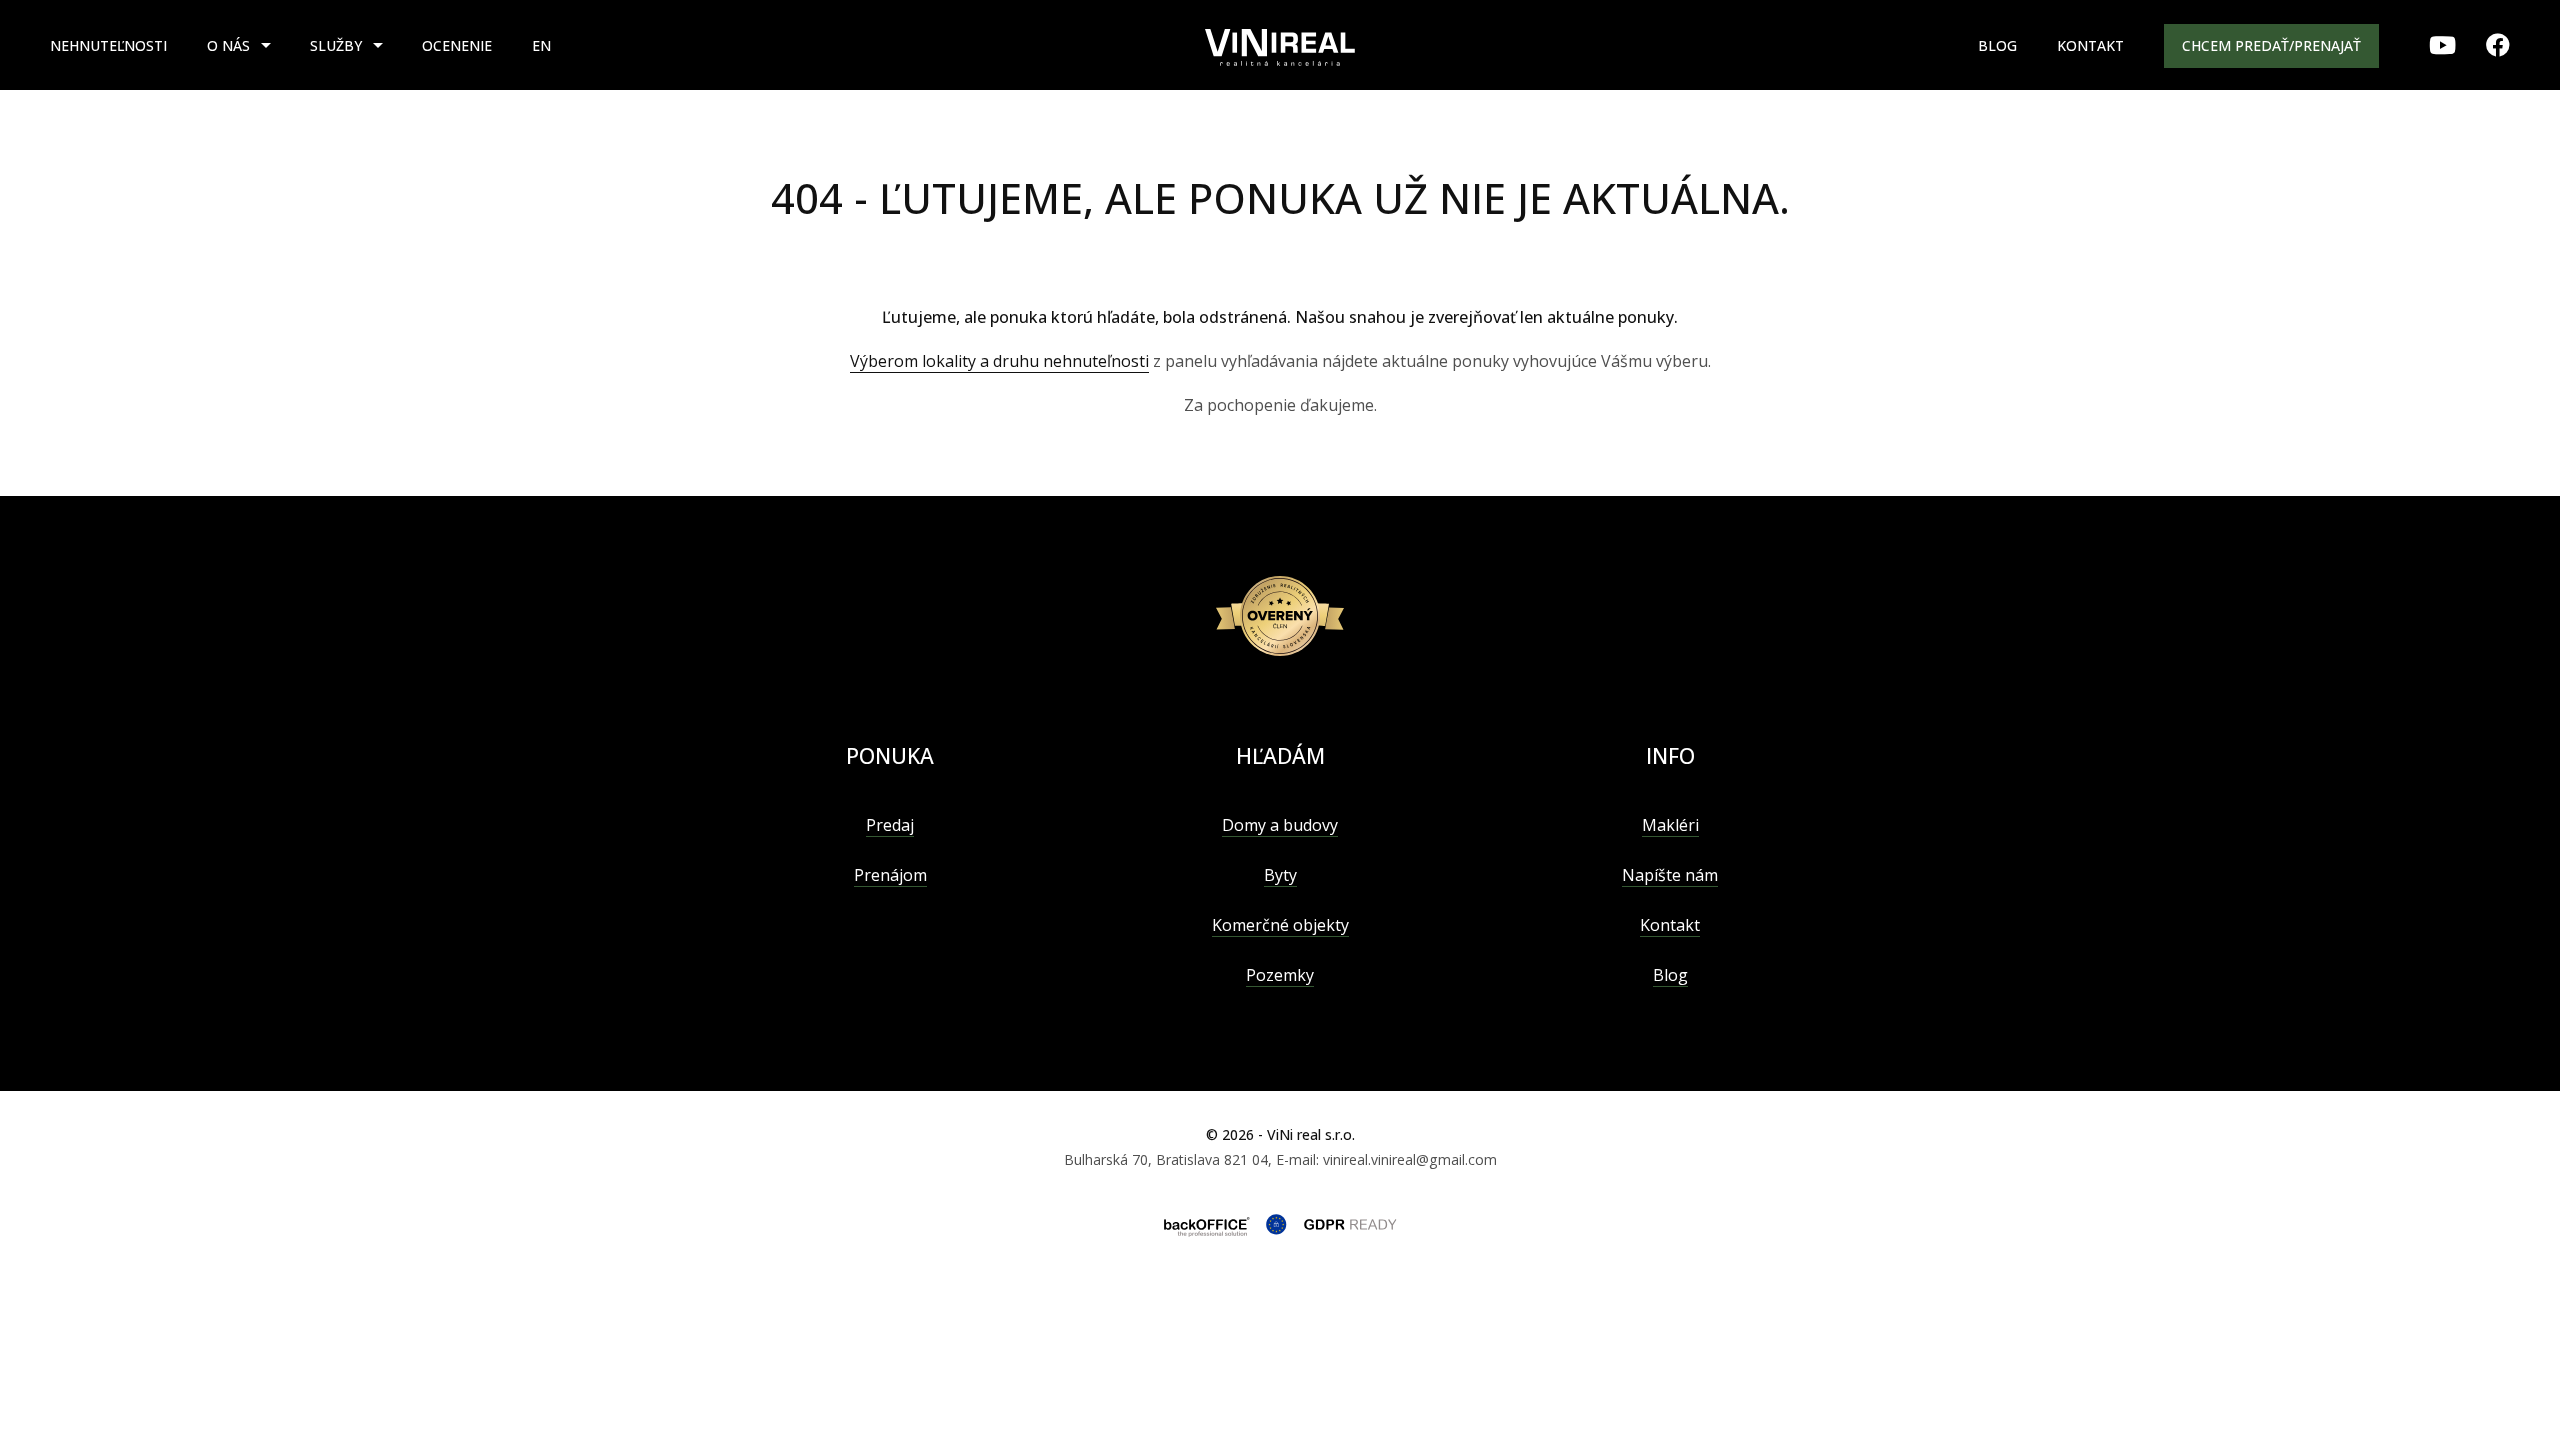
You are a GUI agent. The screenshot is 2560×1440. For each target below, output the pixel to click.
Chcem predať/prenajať (2271, 45)
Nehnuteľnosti (108, 45)
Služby (336, 45)
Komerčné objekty (1280, 925)
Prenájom (890, 875)
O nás (228, 45)
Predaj (890, 825)
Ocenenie (457, 45)
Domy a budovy (1280, 825)
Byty (1280, 875)
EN (541, 45)
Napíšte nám (1670, 875)
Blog (1997, 45)
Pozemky (1280, 975)
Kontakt (2090, 45)
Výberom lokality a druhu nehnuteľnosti (999, 361)
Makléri (1670, 825)
